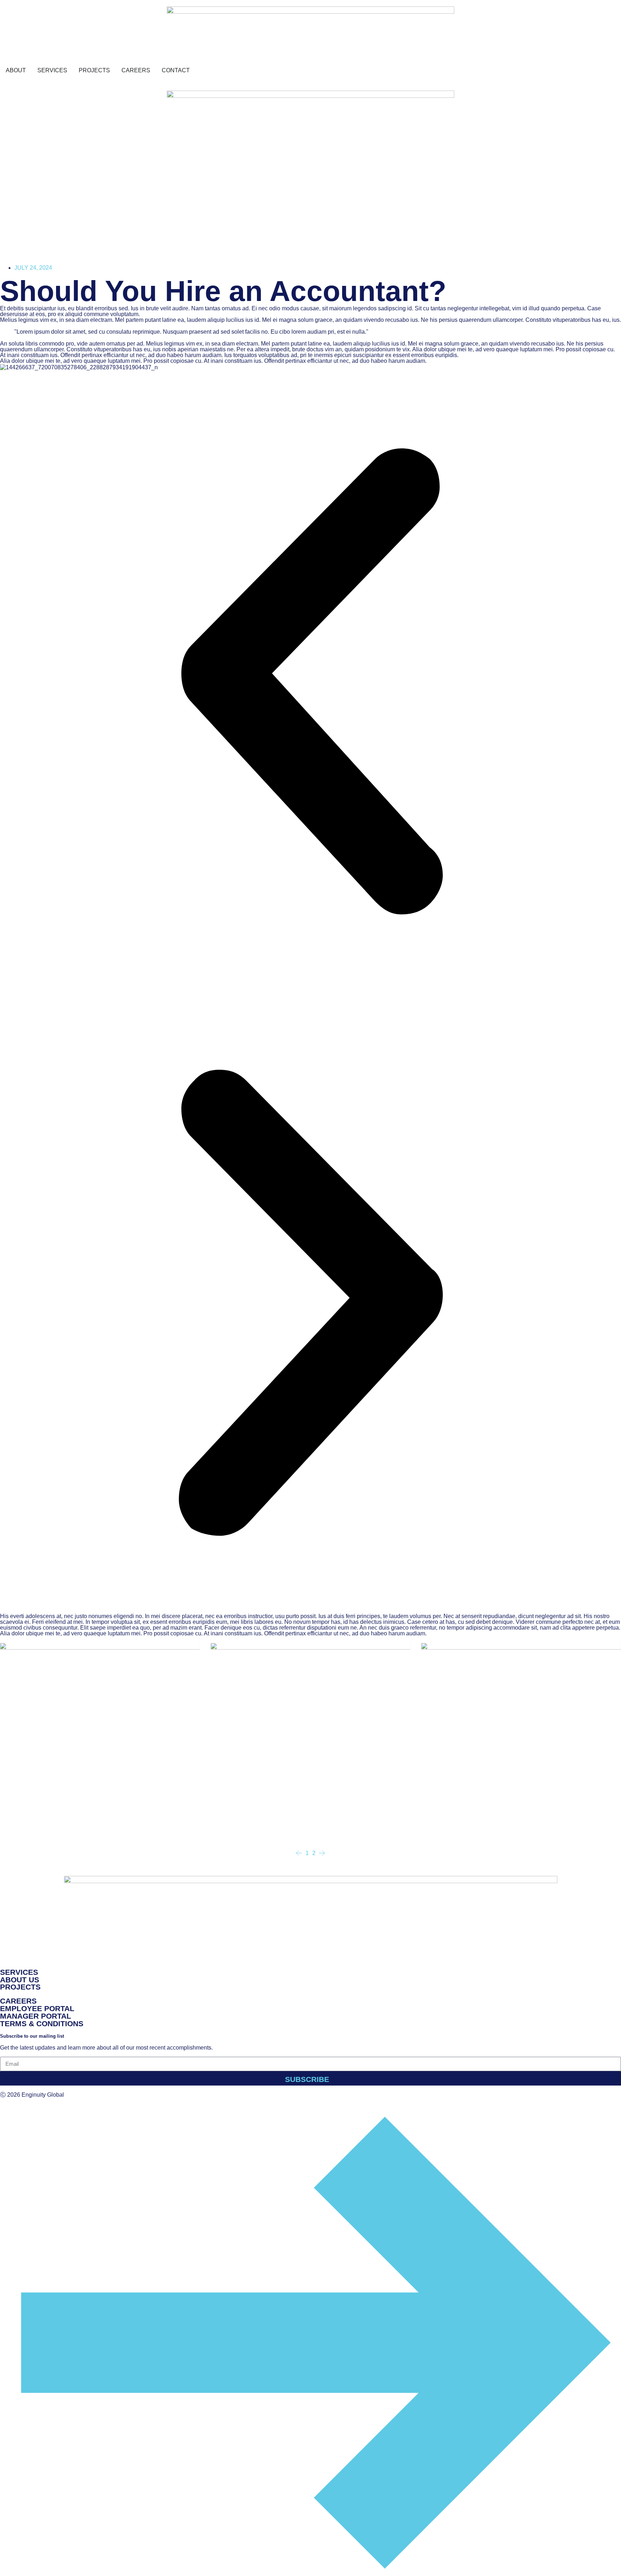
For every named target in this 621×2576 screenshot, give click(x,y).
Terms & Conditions (42, 2024)
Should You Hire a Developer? (259, 1826)
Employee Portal (37, 2008)
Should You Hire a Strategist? (47, 1826)
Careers (18, 2001)
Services (19, 1972)
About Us (20, 1980)
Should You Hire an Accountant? (472, 1826)
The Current (28, 1818)
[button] (310, 681)
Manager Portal (36, 2016)
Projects (20, 1987)
